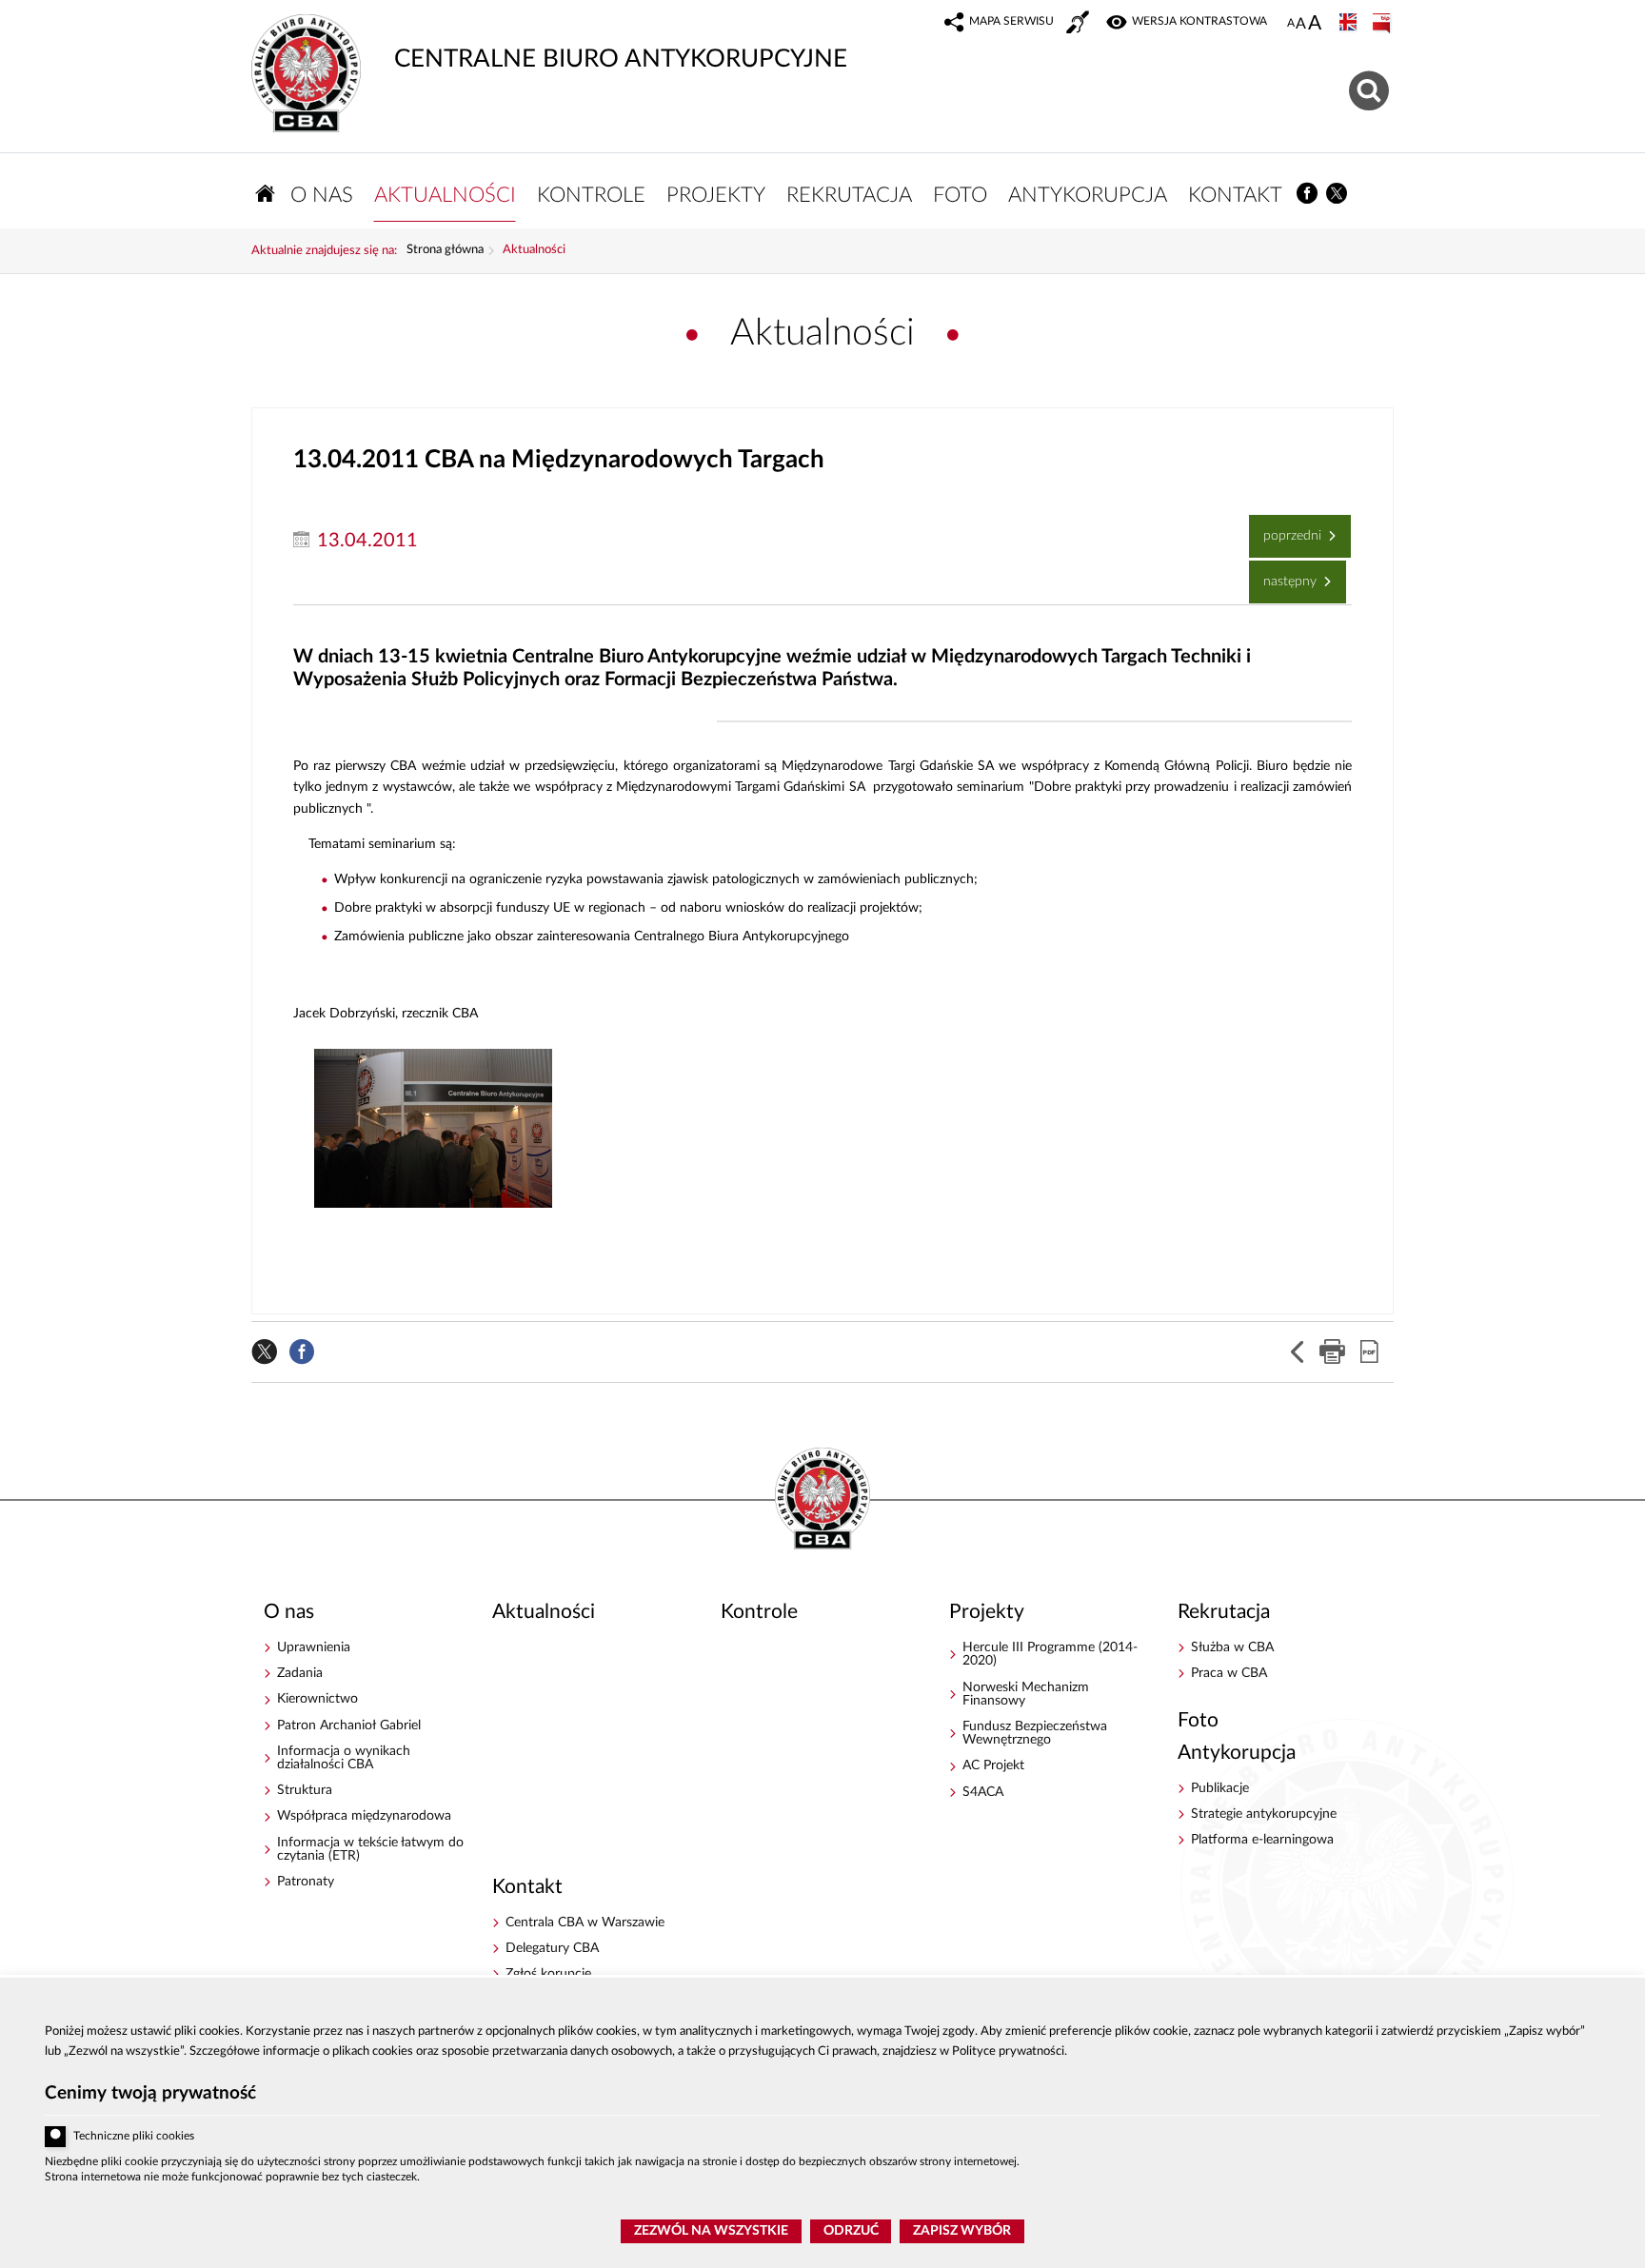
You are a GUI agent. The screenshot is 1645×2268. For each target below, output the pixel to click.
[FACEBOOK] (1308, 194)
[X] (1338, 194)
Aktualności (534, 250)
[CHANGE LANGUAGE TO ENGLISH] (1350, 24)
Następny (1285, 574)
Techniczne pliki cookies (134, 2136)
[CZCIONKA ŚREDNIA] (1301, 24)
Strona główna (445, 250)
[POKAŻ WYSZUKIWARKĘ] (1371, 88)
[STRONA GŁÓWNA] (266, 194)
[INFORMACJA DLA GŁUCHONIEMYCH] (1080, 25)
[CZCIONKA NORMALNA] (1291, 24)
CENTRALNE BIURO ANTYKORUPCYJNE (549, 43)
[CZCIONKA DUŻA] (1315, 25)
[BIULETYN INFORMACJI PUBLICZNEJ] (1383, 24)
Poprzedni (1287, 529)
